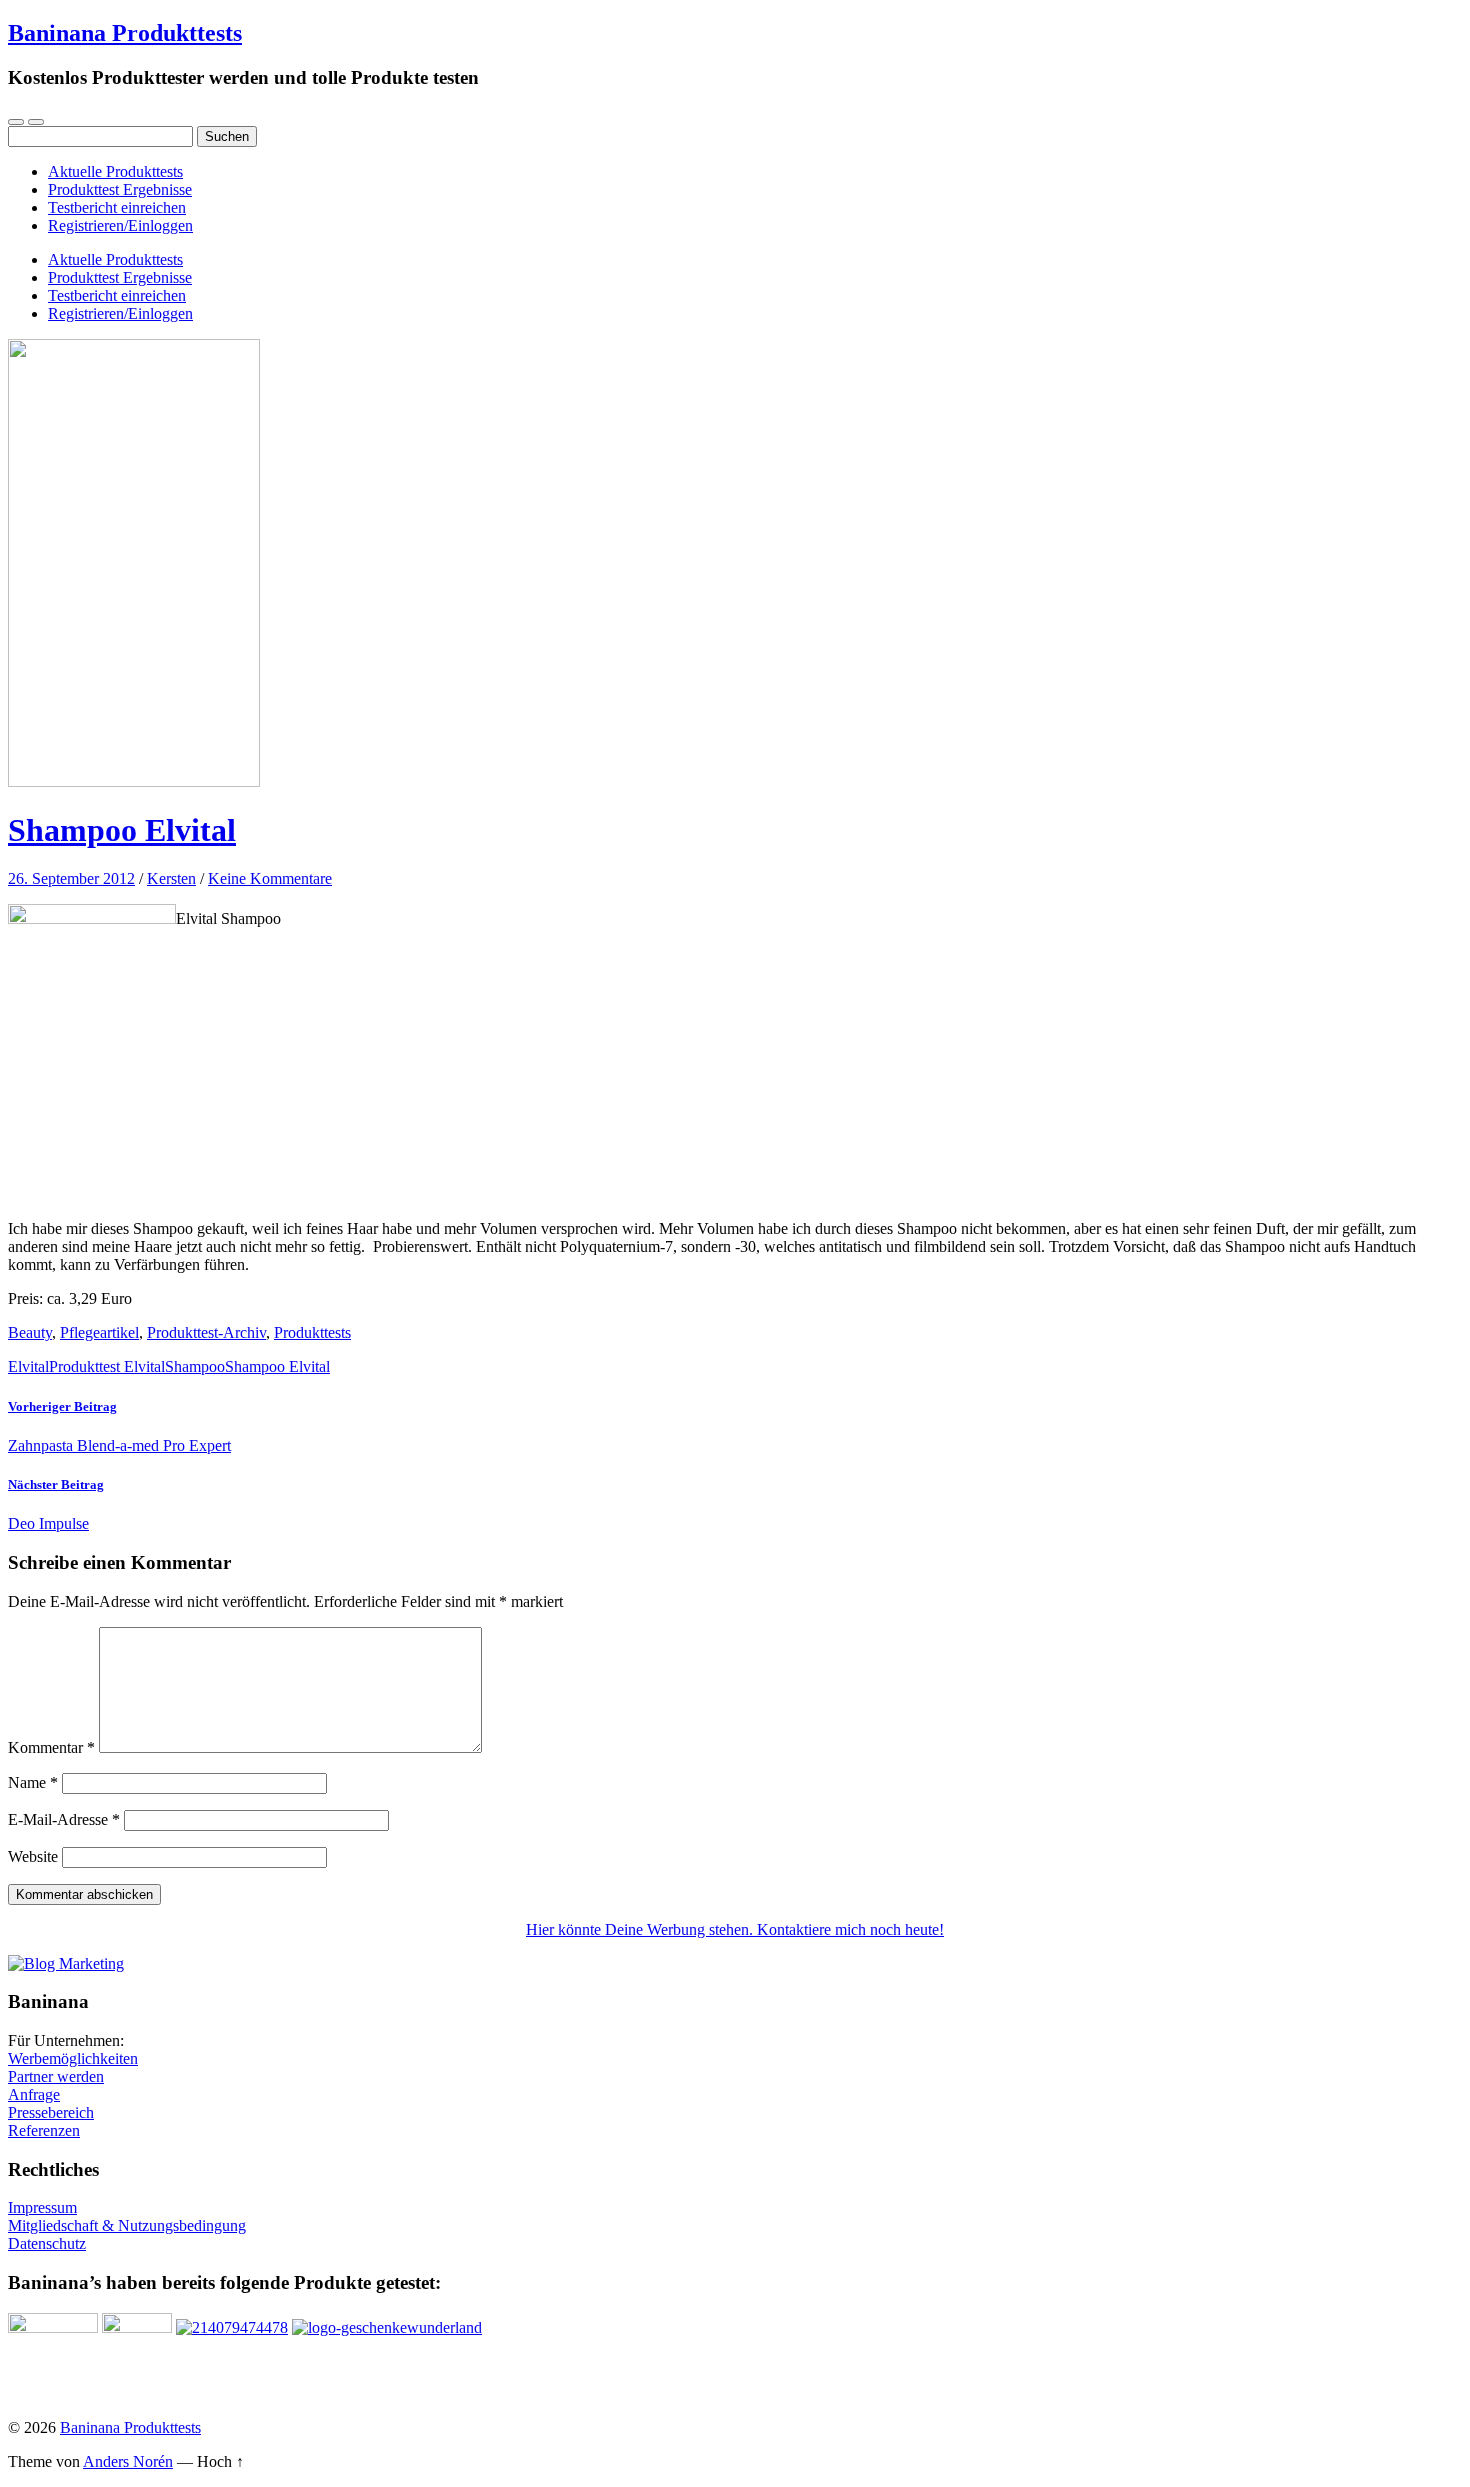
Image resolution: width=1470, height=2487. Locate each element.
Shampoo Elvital (122, 830)
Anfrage (34, 2094)
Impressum (42, 2207)
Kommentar (51, 1747)
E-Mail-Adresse (64, 1819)
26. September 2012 (71, 878)
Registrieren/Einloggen (120, 225)
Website (33, 1856)
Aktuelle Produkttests (115, 171)
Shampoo (195, 1366)
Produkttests (312, 1332)
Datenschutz (47, 2243)
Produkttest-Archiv (206, 1332)
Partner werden (56, 2076)
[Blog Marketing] (66, 1963)
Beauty (30, 1332)
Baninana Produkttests (125, 33)
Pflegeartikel (99, 1332)
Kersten (171, 878)
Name (33, 1782)
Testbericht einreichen (117, 207)
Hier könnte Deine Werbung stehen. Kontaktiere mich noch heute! (735, 1929)
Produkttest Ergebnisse (120, 189)
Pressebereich (51, 2112)
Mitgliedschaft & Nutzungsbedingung (127, 2225)
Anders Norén (128, 2461)
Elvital (28, 1366)
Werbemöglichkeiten (73, 2058)
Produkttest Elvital (107, 1366)
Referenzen (44, 2130)
